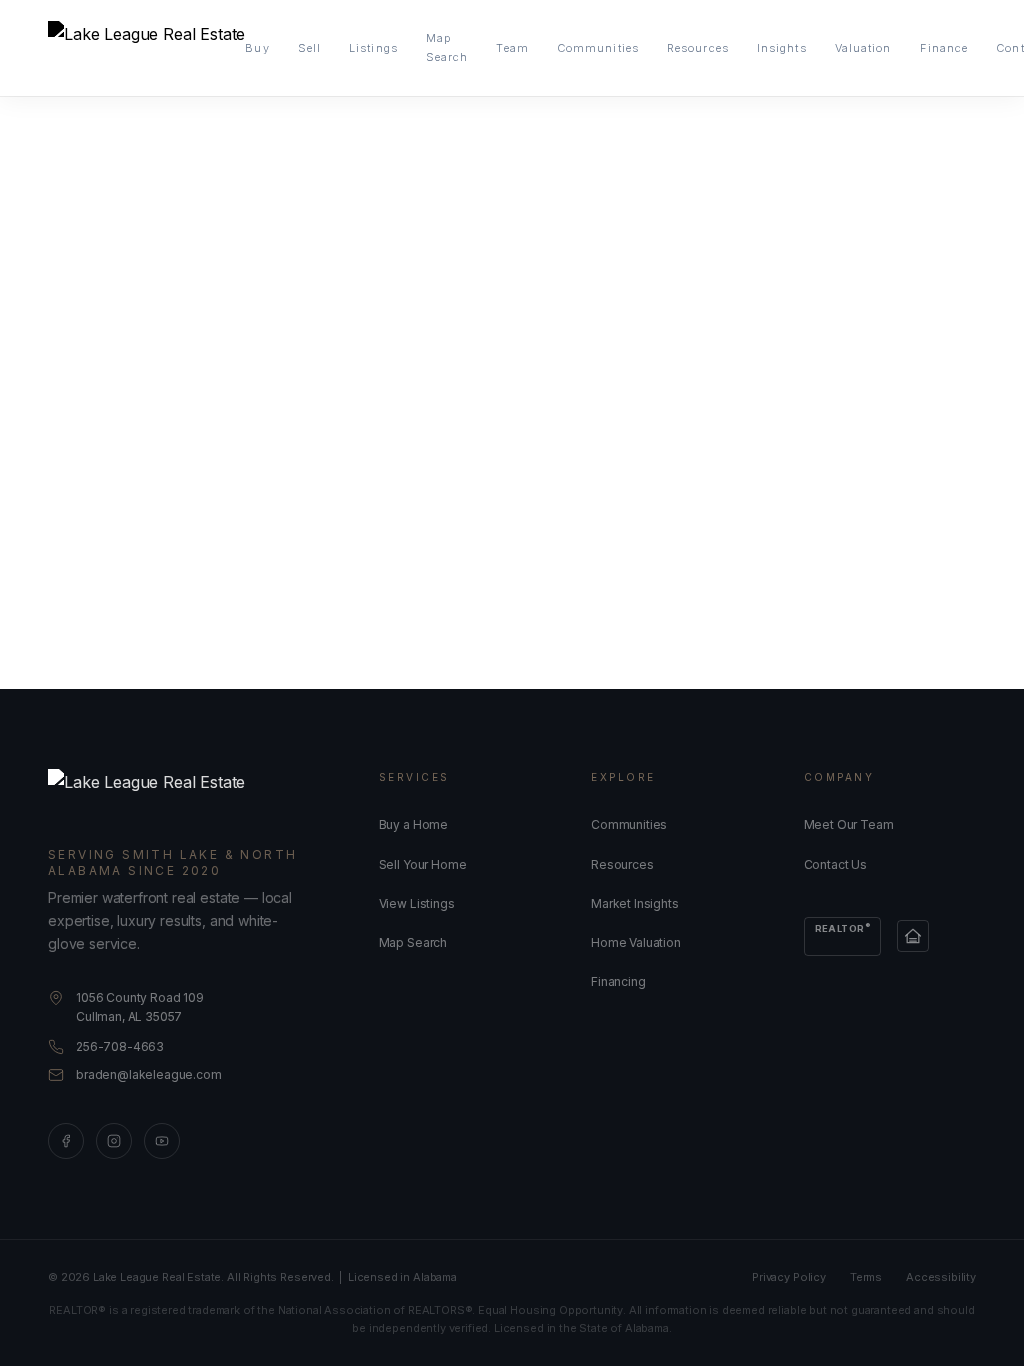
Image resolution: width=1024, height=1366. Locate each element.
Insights (782, 48)
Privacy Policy (789, 1277)
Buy (257, 48)
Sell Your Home (423, 864)
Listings (373, 48)
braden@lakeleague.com (149, 1074)
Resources (698, 48)
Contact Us (835, 864)
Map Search (447, 47)
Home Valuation (636, 942)
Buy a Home (413, 824)
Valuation (863, 48)
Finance (944, 48)
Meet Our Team (849, 824)
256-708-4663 (120, 1046)
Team (512, 48)
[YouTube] (162, 1141)
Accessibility (941, 1277)
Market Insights (635, 903)
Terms (866, 1277)
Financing (618, 981)
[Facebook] (66, 1141)
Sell (309, 48)
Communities (598, 48)
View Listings (417, 903)
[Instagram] (114, 1141)
